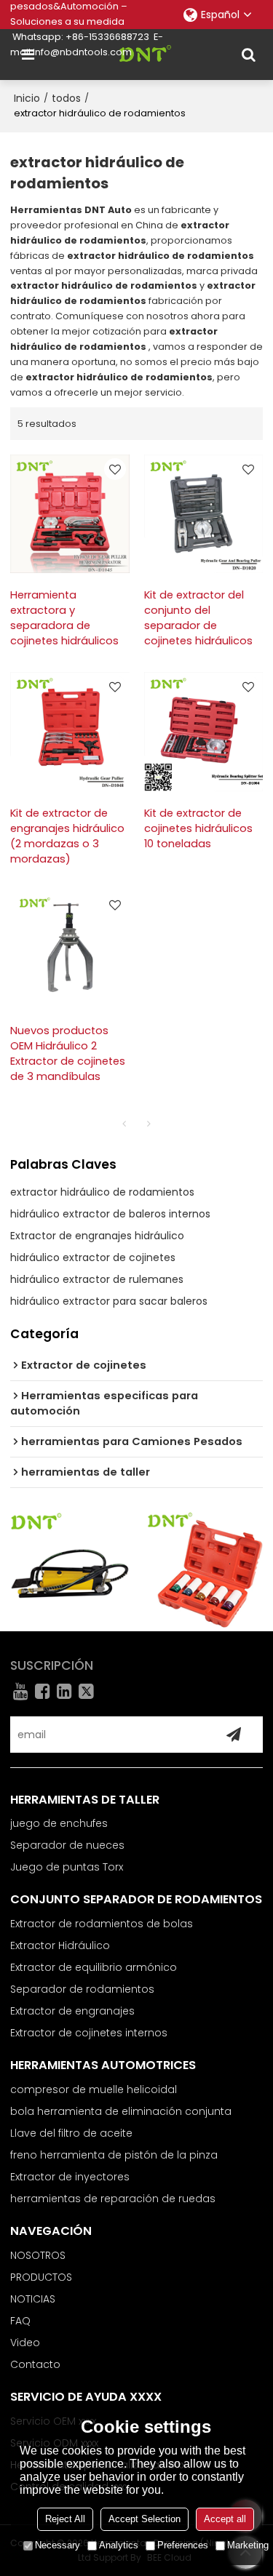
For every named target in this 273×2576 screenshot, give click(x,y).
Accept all (225, 2519)
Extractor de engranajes (72, 2011)
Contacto (35, 2364)
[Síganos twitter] (87, 1691)
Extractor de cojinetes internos (89, 2033)
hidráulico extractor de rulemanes (97, 1279)
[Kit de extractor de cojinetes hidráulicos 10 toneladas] (204, 732)
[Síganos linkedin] (65, 1691)
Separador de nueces (67, 1845)
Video (25, 2343)
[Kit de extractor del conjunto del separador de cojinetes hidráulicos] (204, 514)
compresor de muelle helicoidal (94, 2089)
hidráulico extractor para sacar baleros (109, 1301)
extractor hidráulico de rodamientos (102, 1192)
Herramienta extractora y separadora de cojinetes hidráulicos (64, 618)
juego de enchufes (59, 1823)
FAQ (20, 2321)
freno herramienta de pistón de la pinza (114, 2155)
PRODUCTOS (41, 2277)
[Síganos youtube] (21, 1691)
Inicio (27, 98)
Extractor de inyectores (70, 2177)
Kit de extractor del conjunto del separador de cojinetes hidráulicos (198, 618)
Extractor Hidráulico (60, 1945)
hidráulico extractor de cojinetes (93, 1257)
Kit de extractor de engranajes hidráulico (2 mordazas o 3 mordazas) (67, 836)
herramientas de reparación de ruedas (113, 2199)
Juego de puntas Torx (67, 1867)
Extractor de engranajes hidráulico (97, 1236)
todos (66, 98)
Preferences (183, 2545)
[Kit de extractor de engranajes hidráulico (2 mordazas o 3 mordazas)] (70, 732)
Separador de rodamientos (82, 1989)
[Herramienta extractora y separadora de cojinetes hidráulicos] (70, 514)
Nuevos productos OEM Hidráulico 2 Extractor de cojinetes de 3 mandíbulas (68, 1053)
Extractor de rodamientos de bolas (102, 1924)
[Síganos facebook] (43, 1691)
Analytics (119, 2545)
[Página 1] (124, 1124)
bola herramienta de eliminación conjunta (121, 2111)
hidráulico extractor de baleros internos (110, 1214)
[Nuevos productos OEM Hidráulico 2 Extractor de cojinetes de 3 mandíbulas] (70, 950)
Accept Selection (145, 2519)
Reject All (65, 2519)
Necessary (58, 2545)
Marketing (248, 2545)
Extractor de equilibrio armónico (94, 1967)
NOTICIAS (33, 2299)
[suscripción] (234, 1735)
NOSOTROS (38, 2255)
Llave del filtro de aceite (71, 2133)
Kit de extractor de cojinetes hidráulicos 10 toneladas (198, 828)
